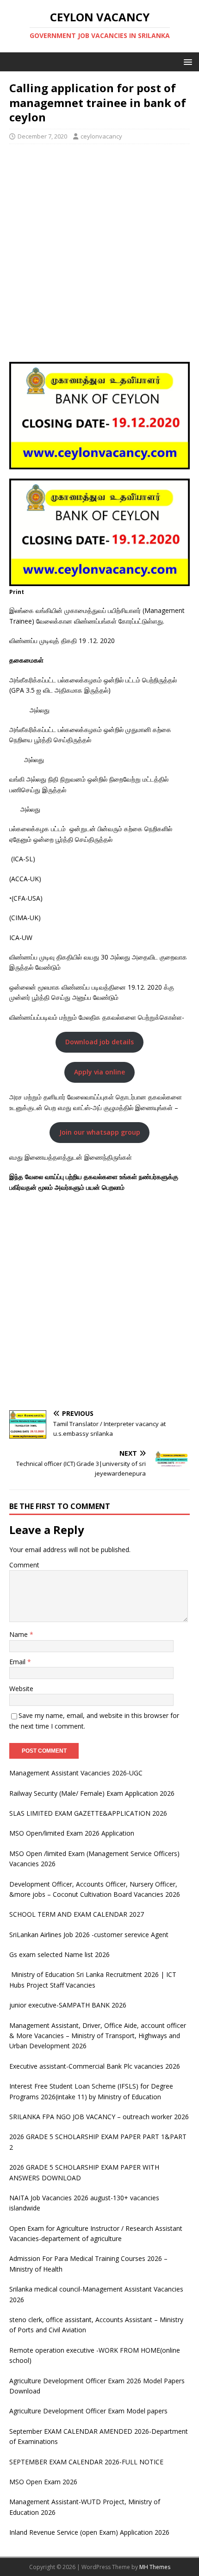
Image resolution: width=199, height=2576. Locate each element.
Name (19, 1634)
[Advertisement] (99, 253)
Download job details (99, 1042)
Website (21, 1689)
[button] (186, 61)
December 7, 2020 (42, 136)
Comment (24, 1565)
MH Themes (155, 2567)
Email (18, 1662)
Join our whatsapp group (100, 1132)
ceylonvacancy (101, 136)
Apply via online (99, 1072)
